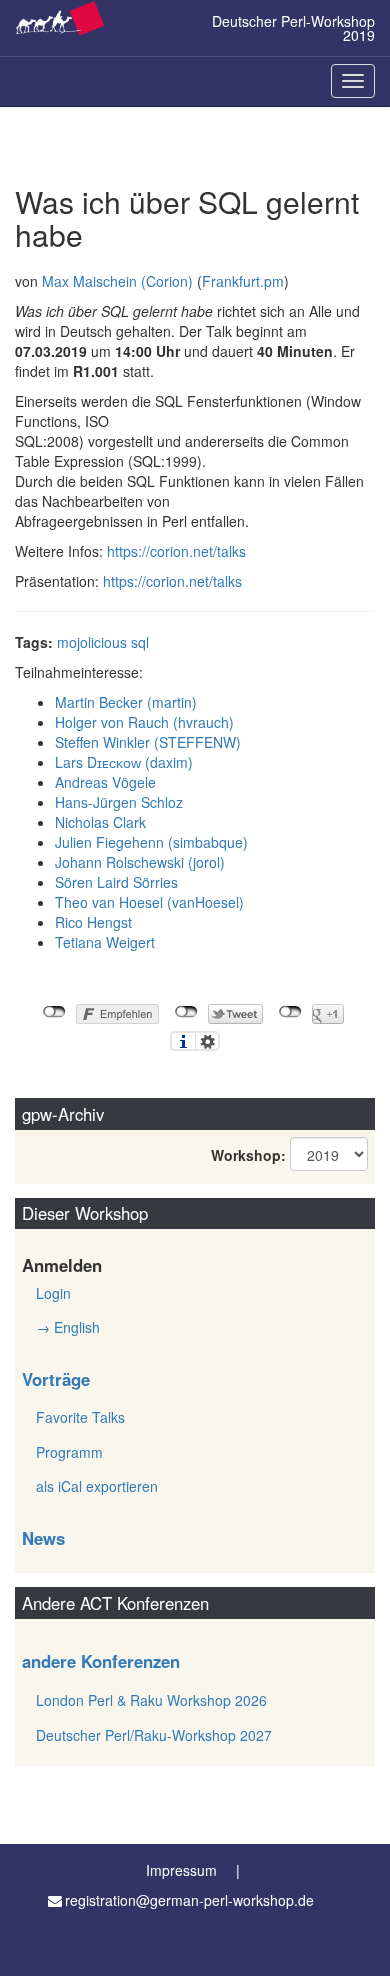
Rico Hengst (93, 922)
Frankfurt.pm (243, 281)
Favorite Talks (80, 1417)
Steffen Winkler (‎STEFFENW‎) (148, 742)
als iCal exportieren (97, 1486)
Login (53, 1293)
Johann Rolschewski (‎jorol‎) (140, 862)
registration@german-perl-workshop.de (189, 1900)
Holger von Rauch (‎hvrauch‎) (144, 722)
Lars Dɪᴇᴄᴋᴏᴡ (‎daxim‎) (124, 762)
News (43, 1538)
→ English (68, 1327)
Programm (69, 1452)
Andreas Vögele (105, 782)
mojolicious (92, 642)
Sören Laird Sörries (116, 882)
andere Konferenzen (101, 1661)
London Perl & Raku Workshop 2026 (151, 1700)
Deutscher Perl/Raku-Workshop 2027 (154, 1735)
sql (140, 642)
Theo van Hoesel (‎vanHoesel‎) (149, 902)
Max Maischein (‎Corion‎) (117, 281)
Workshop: (248, 1155)
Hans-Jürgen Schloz (119, 802)
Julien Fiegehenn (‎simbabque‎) (151, 842)
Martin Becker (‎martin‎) (126, 702)
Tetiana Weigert (105, 942)
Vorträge (56, 1379)
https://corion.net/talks (176, 551)
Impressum (181, 1870)
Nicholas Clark (100, 822)
